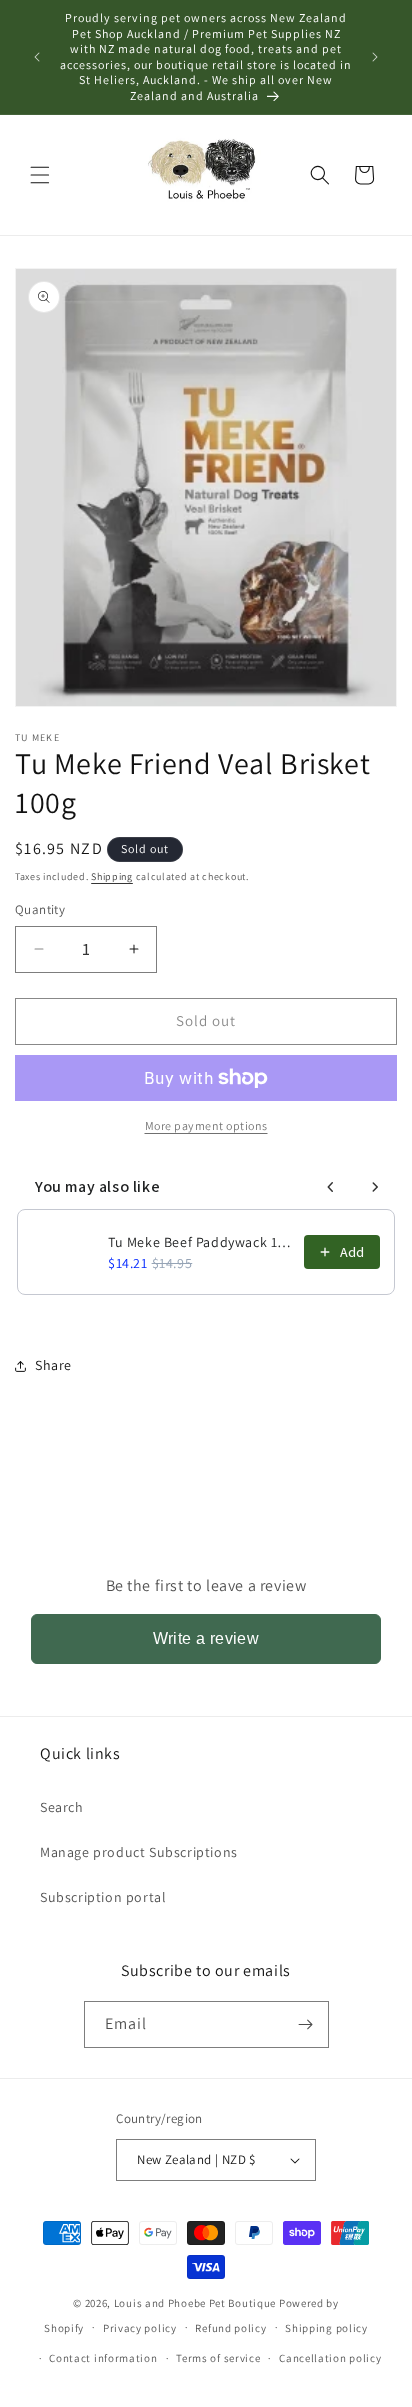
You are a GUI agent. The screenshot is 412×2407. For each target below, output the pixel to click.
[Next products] (375, 1187)
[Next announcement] (375, 57)
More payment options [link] (206, 1125)
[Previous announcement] (37, 57)
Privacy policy (140, 2328)
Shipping (112, 876)
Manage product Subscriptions (139, 1852)
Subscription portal (103, 1897)
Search (62, 1807)
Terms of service (218, 2358)
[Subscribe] (306, 2024)
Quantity (40, 909)
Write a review (206, 1638)
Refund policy (230, 2328)
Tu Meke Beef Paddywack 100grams (200, 1242)
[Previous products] (331, 1187)
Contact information (103, 2358)
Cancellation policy (330, 2358)
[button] (40, 175)
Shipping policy (326, 2328)
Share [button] (53, 1365)
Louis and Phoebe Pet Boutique (195, 2303)
